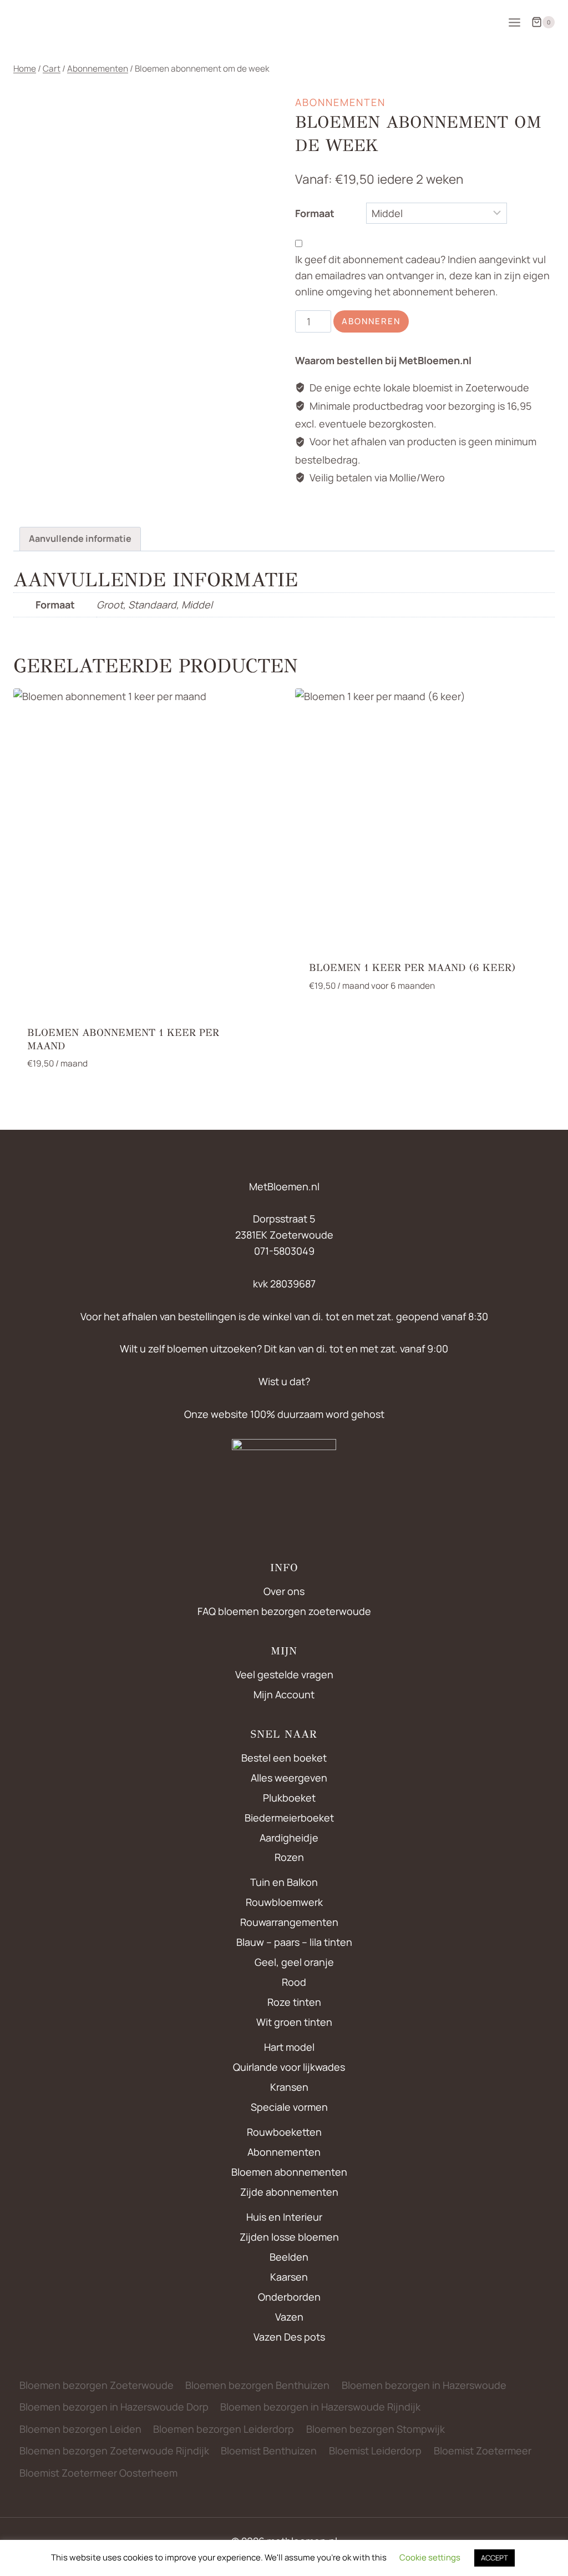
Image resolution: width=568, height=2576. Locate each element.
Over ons (284, 1591)
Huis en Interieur (284, 2217)
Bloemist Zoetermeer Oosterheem (98, 2473)
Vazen (289, 2317)
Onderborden (289, 2297)
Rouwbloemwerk (284, 1902)
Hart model (289, 2047)
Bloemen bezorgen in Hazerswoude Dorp (114, 2407)
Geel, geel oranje (294, 1962)
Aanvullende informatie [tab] (80, 539)
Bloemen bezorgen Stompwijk (376, 2429)
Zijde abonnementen (289, 2192)
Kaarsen (289, 2277)
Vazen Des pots (289, 2337)
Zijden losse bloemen (289, 2237)
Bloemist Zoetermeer (483, 2451)
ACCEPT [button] (495, 2558)
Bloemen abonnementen (289, 2172)
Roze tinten (294, 2002)
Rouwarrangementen (289, 1922)
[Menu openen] (514, 22)
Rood (294, 1982)
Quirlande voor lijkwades (289, 2067)
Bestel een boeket (284, 1758)
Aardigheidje (289, 1838)
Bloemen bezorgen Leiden (80, 2429)
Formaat (315, 213)
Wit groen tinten (294, 2022)
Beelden (289, 2257)
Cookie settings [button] (430, 2557)
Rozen (289, 1857)
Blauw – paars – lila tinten (294, 1942)
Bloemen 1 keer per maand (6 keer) (412, 968)
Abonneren (371, 321)
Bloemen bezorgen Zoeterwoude (97, 2385)
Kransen (289, 2087)
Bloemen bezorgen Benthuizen (257, 2385)
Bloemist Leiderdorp (375, 2451)
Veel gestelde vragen (284, 1674)
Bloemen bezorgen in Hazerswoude (424, 2385)
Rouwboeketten (284, 2132)
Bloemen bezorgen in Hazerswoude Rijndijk (320, 2407)
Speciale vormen (289, 2107)
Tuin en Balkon (284, 1882)
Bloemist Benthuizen (269, 2451)
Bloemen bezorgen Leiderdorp (224, 2429)
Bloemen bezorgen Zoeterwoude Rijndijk (114, 2451)
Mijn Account (284, 1694)
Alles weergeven (289, 1778)
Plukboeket (289, 1798)
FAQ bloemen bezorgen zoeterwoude (284, 1611)
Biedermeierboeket (289, 1818)
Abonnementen (340, 102)
